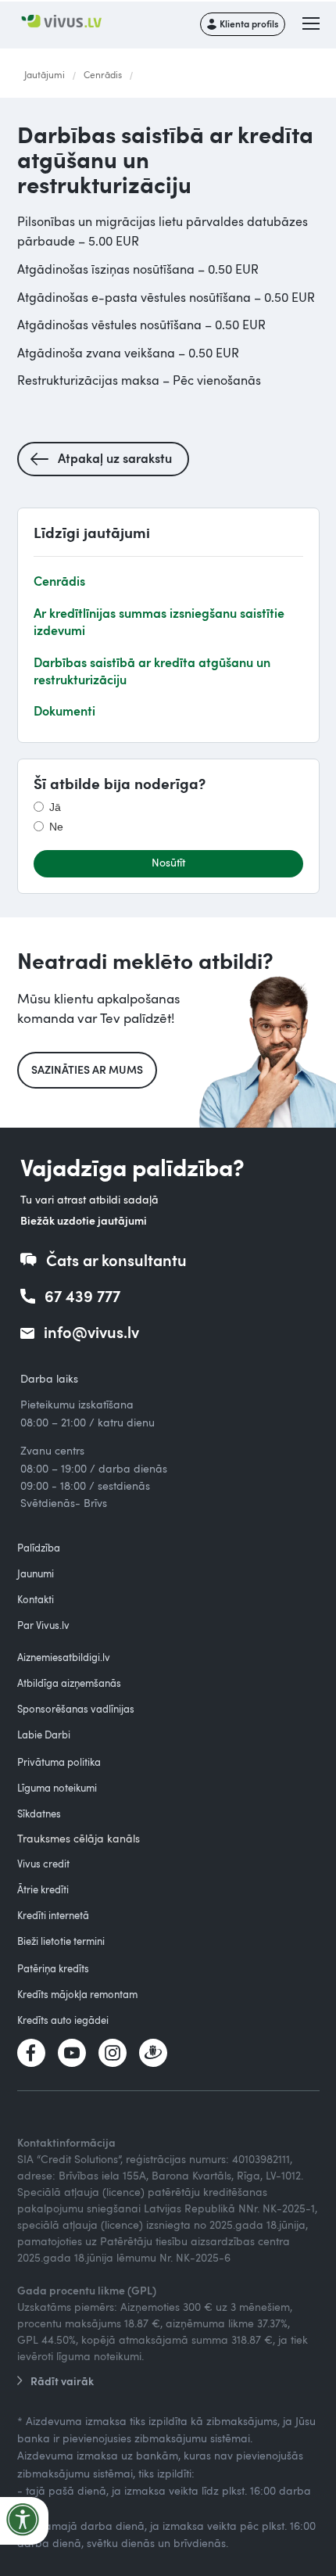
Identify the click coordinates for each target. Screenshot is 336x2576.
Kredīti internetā (53, 1915)
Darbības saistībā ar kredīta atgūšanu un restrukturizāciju (152, 671)
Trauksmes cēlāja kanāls (79, 1838)
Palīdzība (39, 1548)
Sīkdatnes (39, 1814)
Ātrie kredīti (43, 1889)
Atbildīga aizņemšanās (69, 1683)
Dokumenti (64, 710)
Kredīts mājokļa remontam (77, 1994)
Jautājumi (45, 74)
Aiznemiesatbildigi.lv (64, 1657)
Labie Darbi (44, 1735)
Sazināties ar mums (87, 1069)
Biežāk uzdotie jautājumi (84, 1220)
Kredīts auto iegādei (63, 2020)
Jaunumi (36, 1573)
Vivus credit (43, 1864)
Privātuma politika (59, 1762)
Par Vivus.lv (43, 1625)
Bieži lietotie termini (61, 1941)
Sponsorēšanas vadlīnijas (76, 1709)
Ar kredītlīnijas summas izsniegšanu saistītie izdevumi (159, 621)
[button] (312, 24)
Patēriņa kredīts (53, 1968)
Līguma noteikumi (57, 1788)
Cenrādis (103, 74)
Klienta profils (249, 23)
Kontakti (36, 1599)
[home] (69, 22)
